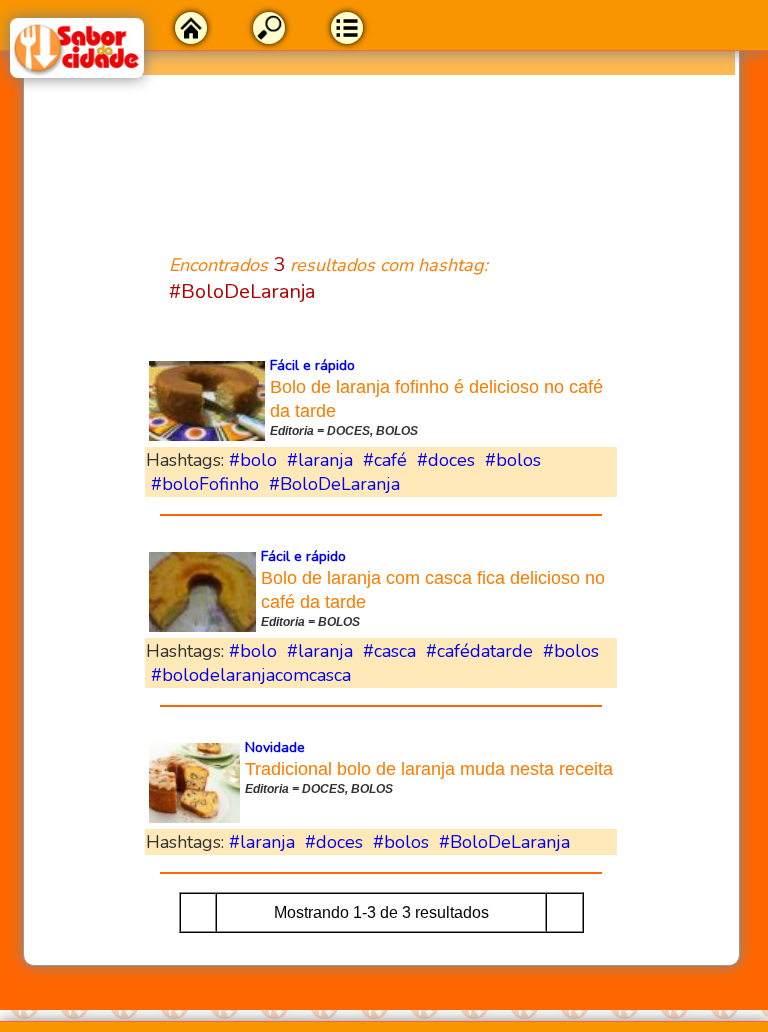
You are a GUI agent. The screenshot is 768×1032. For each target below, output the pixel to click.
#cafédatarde (479, 651)
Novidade (275, 747)
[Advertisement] (381, 152)
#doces (446, 460)
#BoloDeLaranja (334, 484)
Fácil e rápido (312, 365)
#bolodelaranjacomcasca (251, 675)
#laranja (320, 460)
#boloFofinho (205, 484)
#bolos (513, 460)
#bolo (253, 460)
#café (385, 460)
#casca (389, 651)
